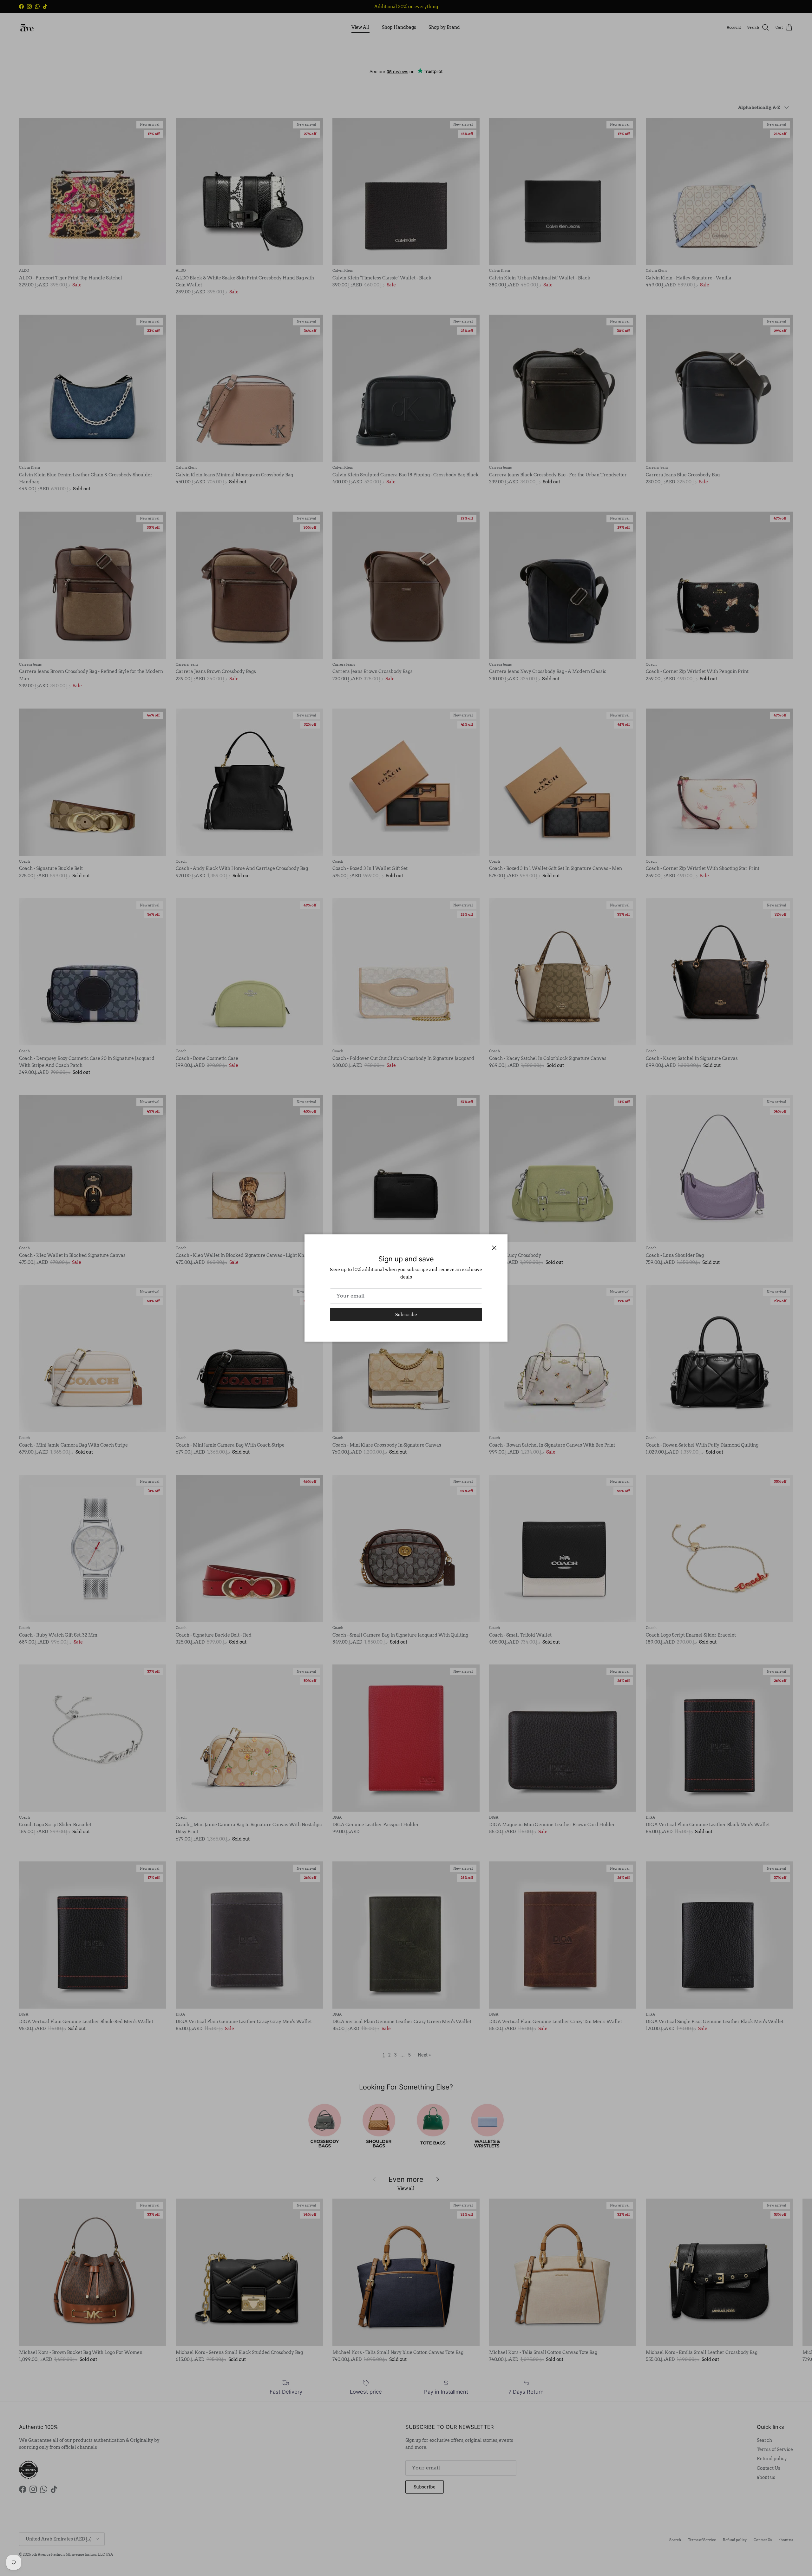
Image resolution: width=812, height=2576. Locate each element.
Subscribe (406, 1315)
